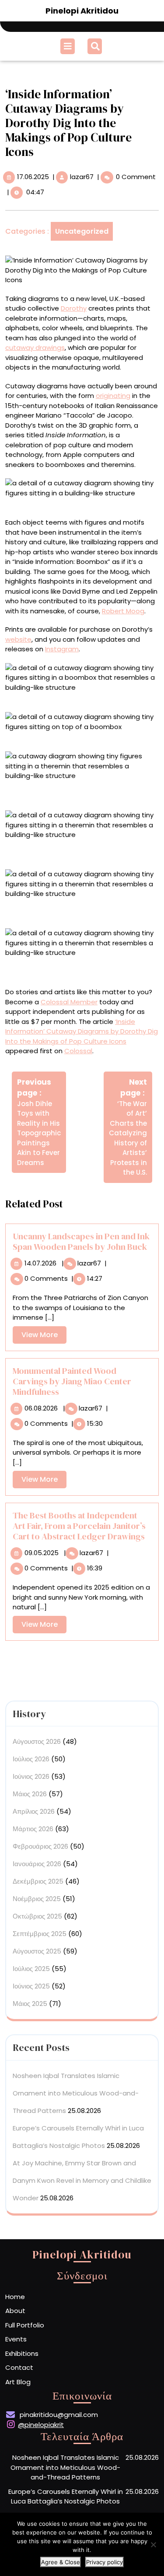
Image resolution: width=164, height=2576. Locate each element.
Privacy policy (105, 2562)
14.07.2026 (40, 1263)
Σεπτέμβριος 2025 (40, 1934)
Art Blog (18, 2382)
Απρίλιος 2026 (34, 1811)
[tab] (69, 46)
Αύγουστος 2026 (37, 1741)
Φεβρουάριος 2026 (40, 1846)
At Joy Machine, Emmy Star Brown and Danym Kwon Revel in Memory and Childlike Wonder (82, 2180)
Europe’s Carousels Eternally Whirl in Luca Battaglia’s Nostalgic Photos (66, 2496)
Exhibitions (22, 2353)
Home (15, 2297)
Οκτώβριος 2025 (37, 1916)
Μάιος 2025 (30, 2004)
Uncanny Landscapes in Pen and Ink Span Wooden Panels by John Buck (81, 1241)
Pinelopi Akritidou (82, 11)
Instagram (62, 649)
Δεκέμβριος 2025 (38, 1881)
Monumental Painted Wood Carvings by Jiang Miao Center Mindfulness (72, 1381)
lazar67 (82, 177)
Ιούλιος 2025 (31, 1969)
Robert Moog (123, 611)
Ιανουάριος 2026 (37, 1864)
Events (16, 2339)
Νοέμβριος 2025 (37, 1899)
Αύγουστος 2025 (37, 1951)
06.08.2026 (41, 1408)
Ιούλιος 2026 (31, 1759)
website (18, 639)
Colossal (78, 1051)
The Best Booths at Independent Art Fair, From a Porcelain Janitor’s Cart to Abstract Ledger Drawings (79, 1526)
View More (44, 1336)
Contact (19, 2367)
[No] (153, 2545)
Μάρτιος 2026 (33, 1829)
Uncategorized (82, 231)
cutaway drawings (35, 348)
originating (113, 396)
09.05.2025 (42, 1553)
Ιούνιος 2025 (31, 1986)
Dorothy (74, 308)
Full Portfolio (25, 2325)
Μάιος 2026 (30, 1794)
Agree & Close (61, 2562)
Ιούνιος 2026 (31, 1776)
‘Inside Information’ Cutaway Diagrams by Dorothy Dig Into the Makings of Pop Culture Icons (82, 1031)
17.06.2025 (33, 177)
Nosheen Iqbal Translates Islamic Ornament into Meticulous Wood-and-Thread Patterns (76, 2093)
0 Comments (46, 1278)
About (15, 2311)
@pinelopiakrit (41, 2425)
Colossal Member (69, 1002)
